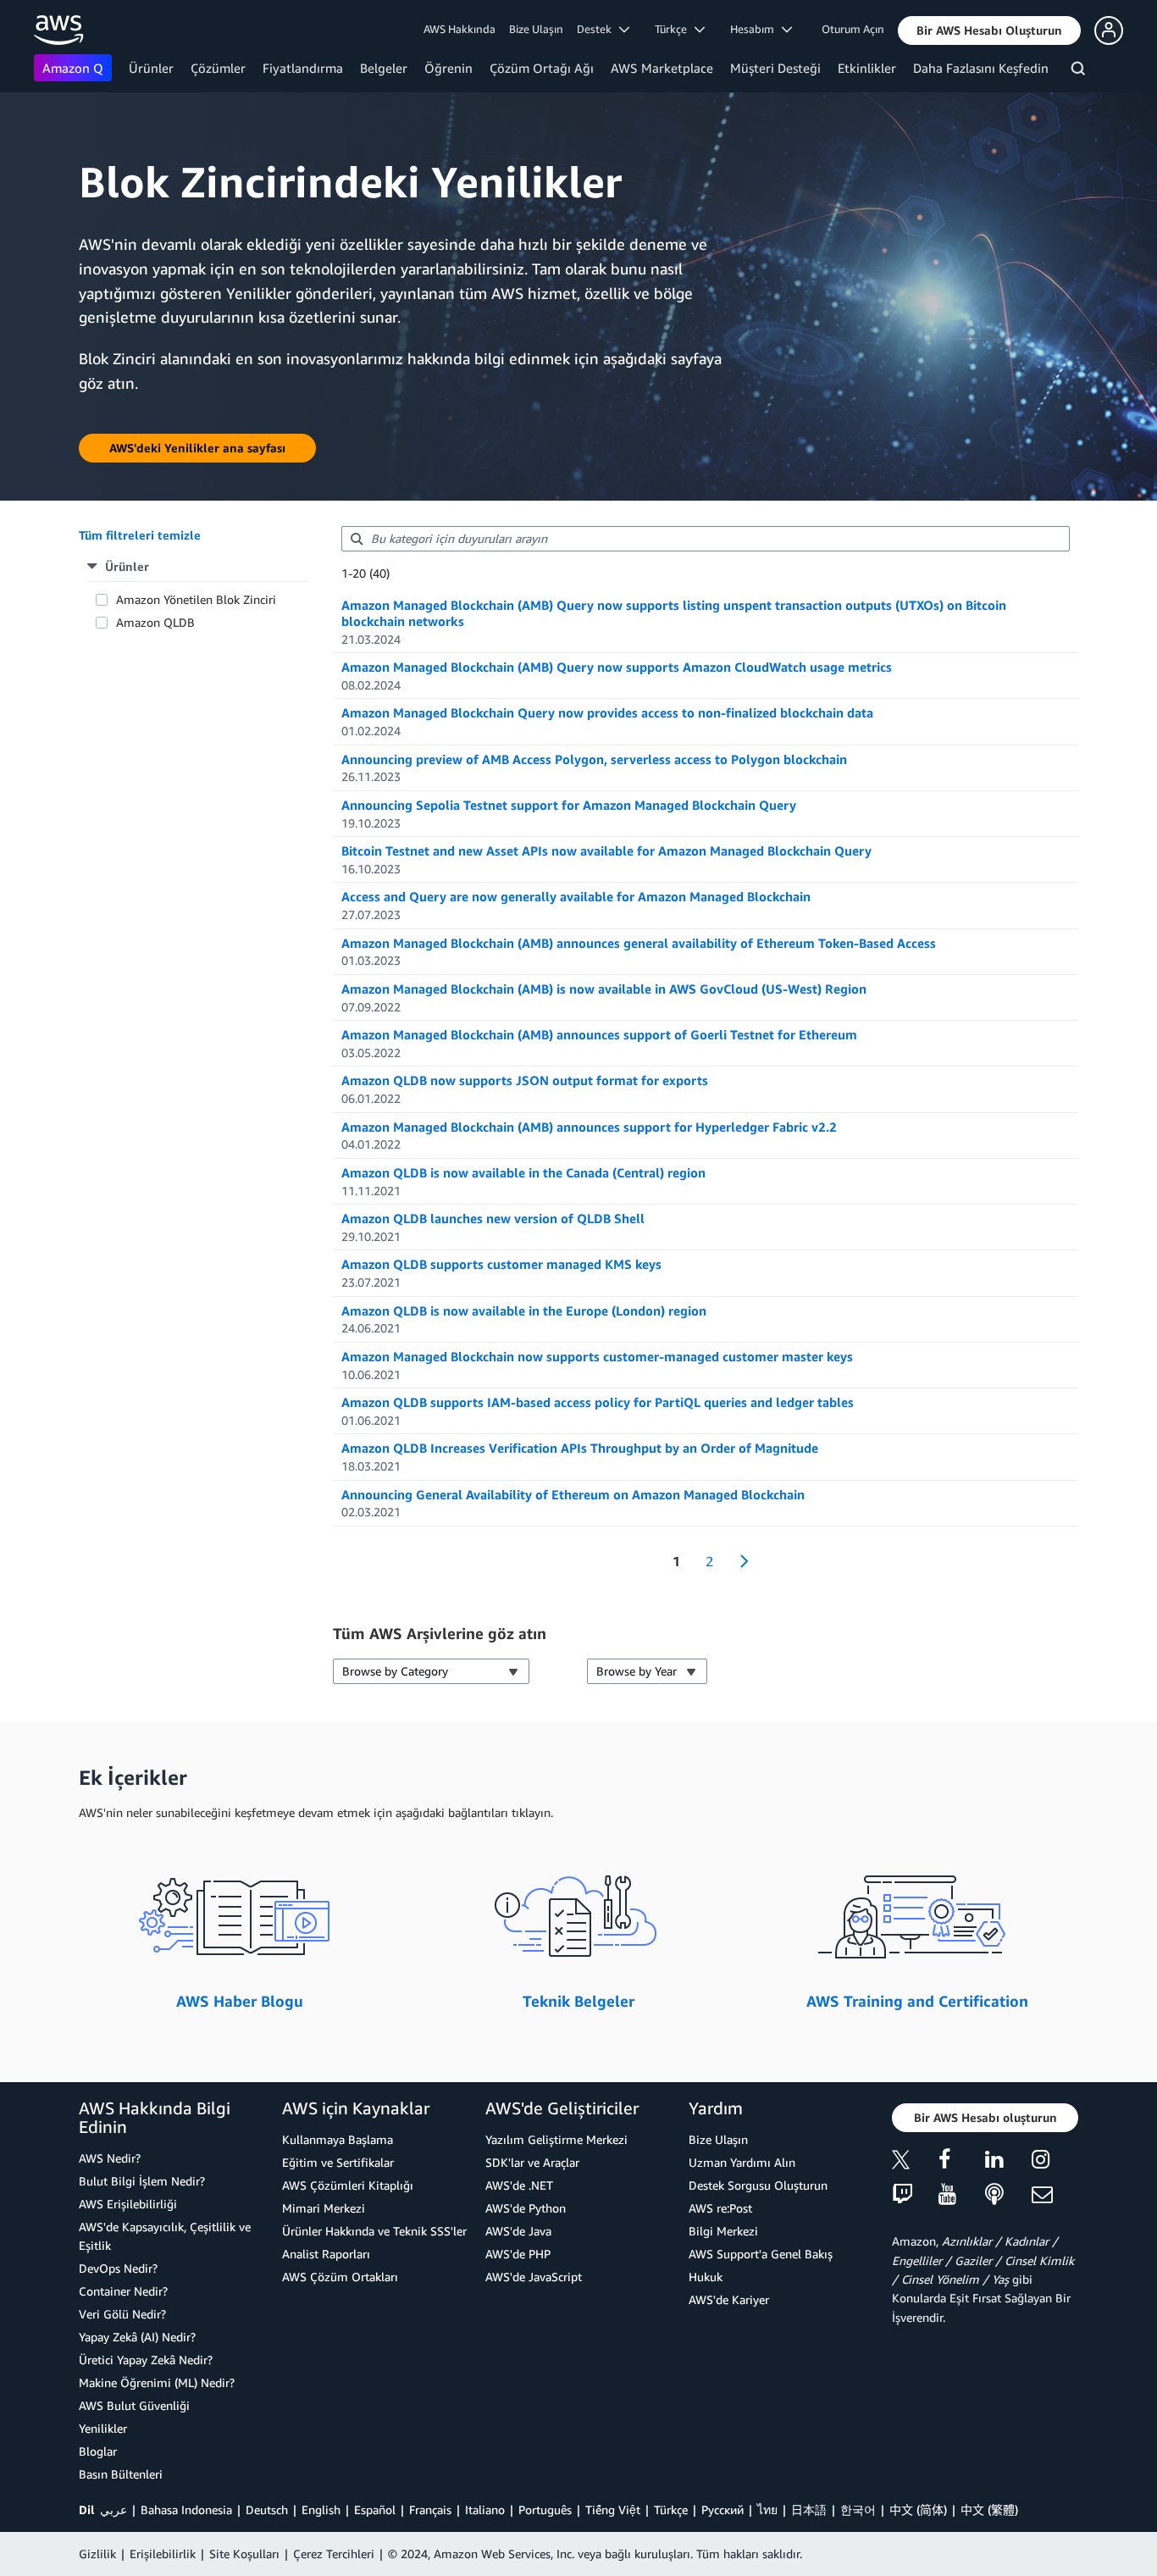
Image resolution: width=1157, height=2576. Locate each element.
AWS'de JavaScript (534, 2277)
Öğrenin (448, 68)
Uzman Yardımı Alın (742, 2162)
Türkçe (671, 2510)
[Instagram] (1055, 2162)
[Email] (1055, 2195)
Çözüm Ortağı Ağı (542, 68)
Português (545, 2510)
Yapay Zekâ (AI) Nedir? (137, 2337)
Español (375, 2510)
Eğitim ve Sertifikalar (338, 2162)
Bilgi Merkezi (723, 2231)
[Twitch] (915, 2195)
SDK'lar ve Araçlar (532, 2162)
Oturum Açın (853, 29)
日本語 (809, 2510)
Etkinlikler (867, 68)
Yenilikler (103, 2428)
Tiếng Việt (613, 2510)
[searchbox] (706, 539)
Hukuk (706, 2277)
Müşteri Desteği (775, 68)
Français (430, 2510)
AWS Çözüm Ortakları (340, 2277)
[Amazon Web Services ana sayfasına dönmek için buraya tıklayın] (59, 30)
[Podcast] (1008, 2195)
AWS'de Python (526, 2208)
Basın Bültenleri (121, 2474)
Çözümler (218, 68)
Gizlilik (97, 2554)
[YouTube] (962, 2195)
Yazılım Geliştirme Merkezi (556, 2139)
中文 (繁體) (989, 2510)
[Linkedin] (1008, 2162)
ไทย (767, 2510)
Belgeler (384, 68)
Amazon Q (73, 68)
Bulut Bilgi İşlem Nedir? (142, 2181)
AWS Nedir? (110, 2158)
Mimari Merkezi (324, 2208)
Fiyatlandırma (303, 68)
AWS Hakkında (459, 29)
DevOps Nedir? (118, 2268)
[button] (989, 30)
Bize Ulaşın (536, 29)
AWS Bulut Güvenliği (134, 2405)
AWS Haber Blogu (240, 2001)
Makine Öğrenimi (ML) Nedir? (157, 2382)
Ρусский (722, 2510)
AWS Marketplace (662, 68)
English (321, 2510)
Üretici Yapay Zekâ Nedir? (146, 2360)
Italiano (485, 2510)
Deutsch (267, 2510)
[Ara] (1080, 71)
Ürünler (151, 68)
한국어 (858, 2510)
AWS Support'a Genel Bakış (761, 2254)
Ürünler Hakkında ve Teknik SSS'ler (374, 2231)
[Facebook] (962, 2162)
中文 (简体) (918, 2510)
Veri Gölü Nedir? (122, 2314)
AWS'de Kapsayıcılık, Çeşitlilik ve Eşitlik (165, 2236)
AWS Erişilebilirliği (128, 2204)
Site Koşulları (244, 2554)
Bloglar (98, 2451)
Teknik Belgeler (578, 2001)
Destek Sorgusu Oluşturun (758, 2185)
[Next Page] (739, 1561)
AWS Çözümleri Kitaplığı (348, 2185)
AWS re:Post (720, 2208)
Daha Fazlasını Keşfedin (981, 68)
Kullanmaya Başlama (338, 2139)
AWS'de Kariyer (729, 2299)
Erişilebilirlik (163, 2554)
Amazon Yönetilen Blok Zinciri (196, 599)
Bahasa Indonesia (186, 2510)
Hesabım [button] (756, 29)
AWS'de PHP (518, 2254)
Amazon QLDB (155, 622)
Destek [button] (598, 29)
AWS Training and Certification (917, 2001)
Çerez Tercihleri (334, 2554)
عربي (113, 2510)
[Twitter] (915, 2162)
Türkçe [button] (675, 29)
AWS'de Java (518, 2231)
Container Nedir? (123, 2291)
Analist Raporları (326, 2254)
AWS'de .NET (519, 2185)
